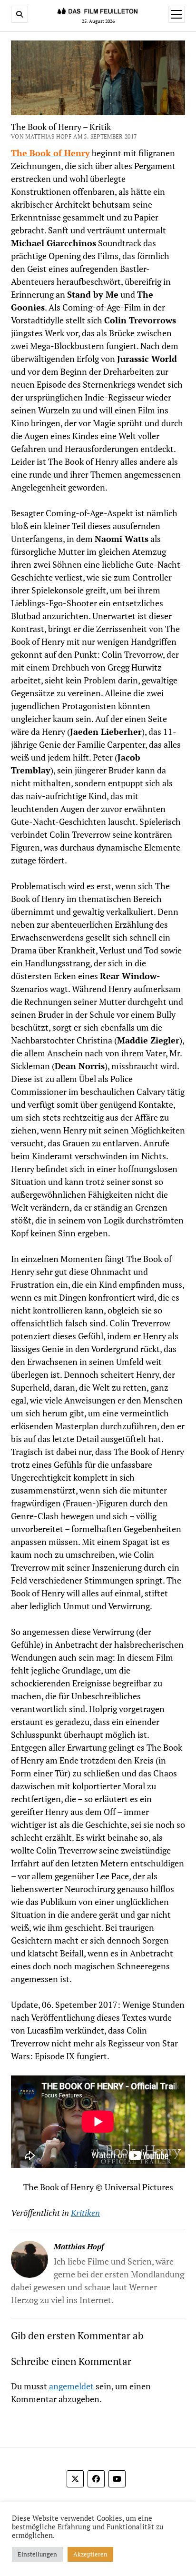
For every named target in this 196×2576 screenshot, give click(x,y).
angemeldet (71, 2386)
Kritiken (85, 2213)
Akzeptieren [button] (90, 2554)
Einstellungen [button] (37, 2554)
